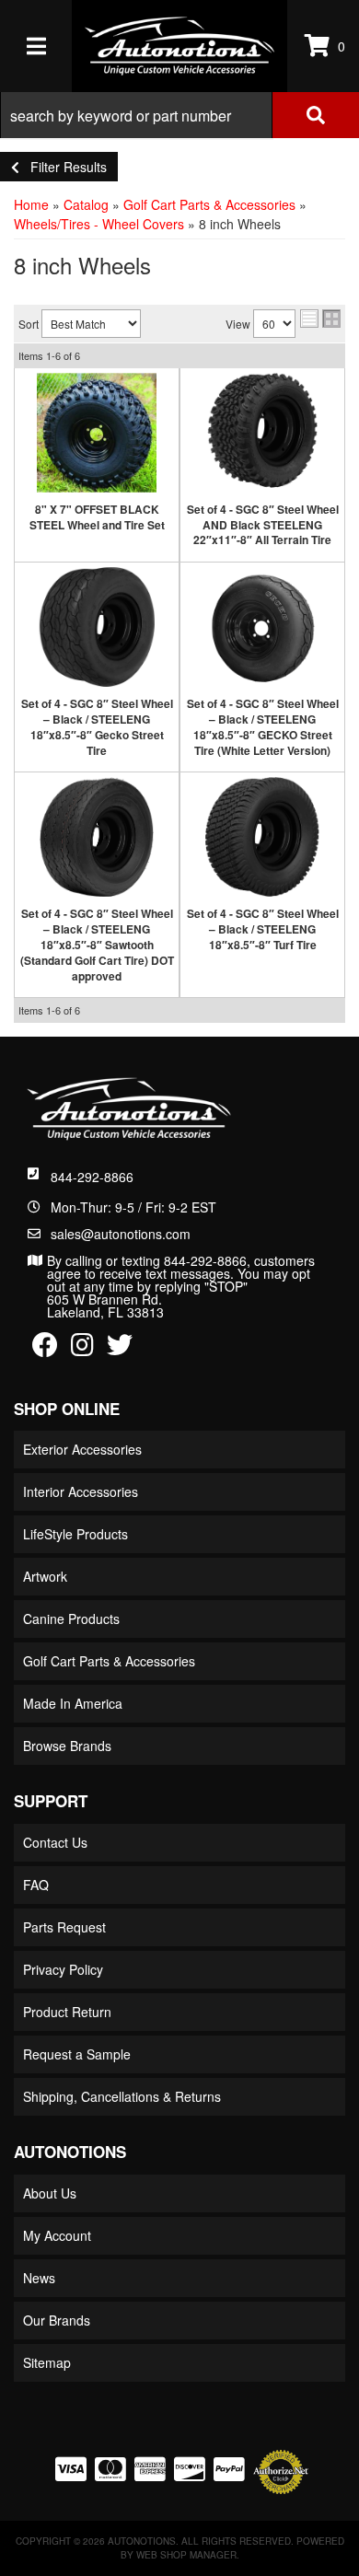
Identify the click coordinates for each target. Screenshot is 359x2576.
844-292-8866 (92, 1177)
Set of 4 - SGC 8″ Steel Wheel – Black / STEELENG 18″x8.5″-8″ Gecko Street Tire (97, 726)
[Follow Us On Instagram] (82, 1349)
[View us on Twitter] (120, 1349)
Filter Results (63, 167)
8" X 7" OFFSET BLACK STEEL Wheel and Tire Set (97, 517)
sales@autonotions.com (121, 1234)
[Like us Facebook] (45, 1349)
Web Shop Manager (186, 2555)
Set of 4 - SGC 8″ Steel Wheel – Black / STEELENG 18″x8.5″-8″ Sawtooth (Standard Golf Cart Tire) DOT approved (97, 944)
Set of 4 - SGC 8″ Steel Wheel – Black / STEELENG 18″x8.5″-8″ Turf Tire (263, 929)
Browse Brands (67, 1746)
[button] (179, 115)
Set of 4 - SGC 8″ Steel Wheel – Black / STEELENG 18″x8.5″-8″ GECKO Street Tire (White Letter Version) (263, 726)
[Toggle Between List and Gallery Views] (320, 319)
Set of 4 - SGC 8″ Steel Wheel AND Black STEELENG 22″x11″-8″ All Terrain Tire (263, 525)
